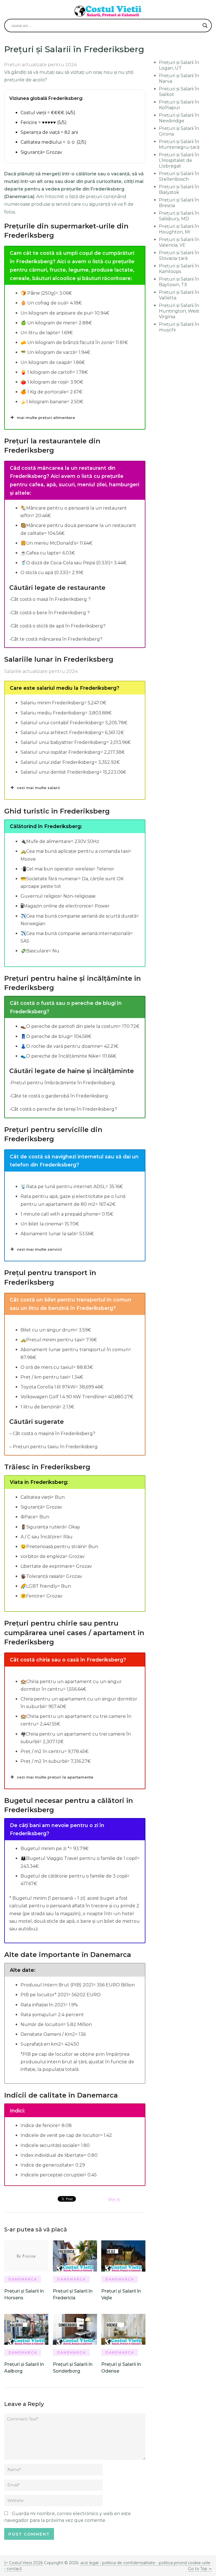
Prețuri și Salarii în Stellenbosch (179, 176)
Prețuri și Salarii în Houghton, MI (179, 229)
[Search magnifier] (205, 26)
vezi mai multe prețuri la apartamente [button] (55, 1777)
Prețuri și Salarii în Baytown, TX (179, 282)
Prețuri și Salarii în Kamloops (179, 269)
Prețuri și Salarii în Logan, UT (179, 65)
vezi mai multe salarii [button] (38, 788)
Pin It (114, 2200)
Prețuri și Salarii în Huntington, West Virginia (179, 311)
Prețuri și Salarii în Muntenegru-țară (179, 144)
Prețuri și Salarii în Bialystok (179, 190)
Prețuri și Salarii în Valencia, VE (179, 242)
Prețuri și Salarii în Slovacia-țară (179, 255)
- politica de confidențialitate (127, 2563)
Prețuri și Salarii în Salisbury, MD (179, 216)
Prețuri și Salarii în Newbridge (179, 118)
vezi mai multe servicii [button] (39, 1249)
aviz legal (89, 2563)
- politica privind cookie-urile (183, 2563)
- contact (13, 2569)
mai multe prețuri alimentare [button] (46, 418)
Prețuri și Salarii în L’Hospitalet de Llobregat (179, 160)
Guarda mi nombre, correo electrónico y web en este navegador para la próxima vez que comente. (67, 2517)
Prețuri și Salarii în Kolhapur (179, 105)
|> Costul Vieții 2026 (23, 2563)
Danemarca (23, 2279)
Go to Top (198, 2569)
